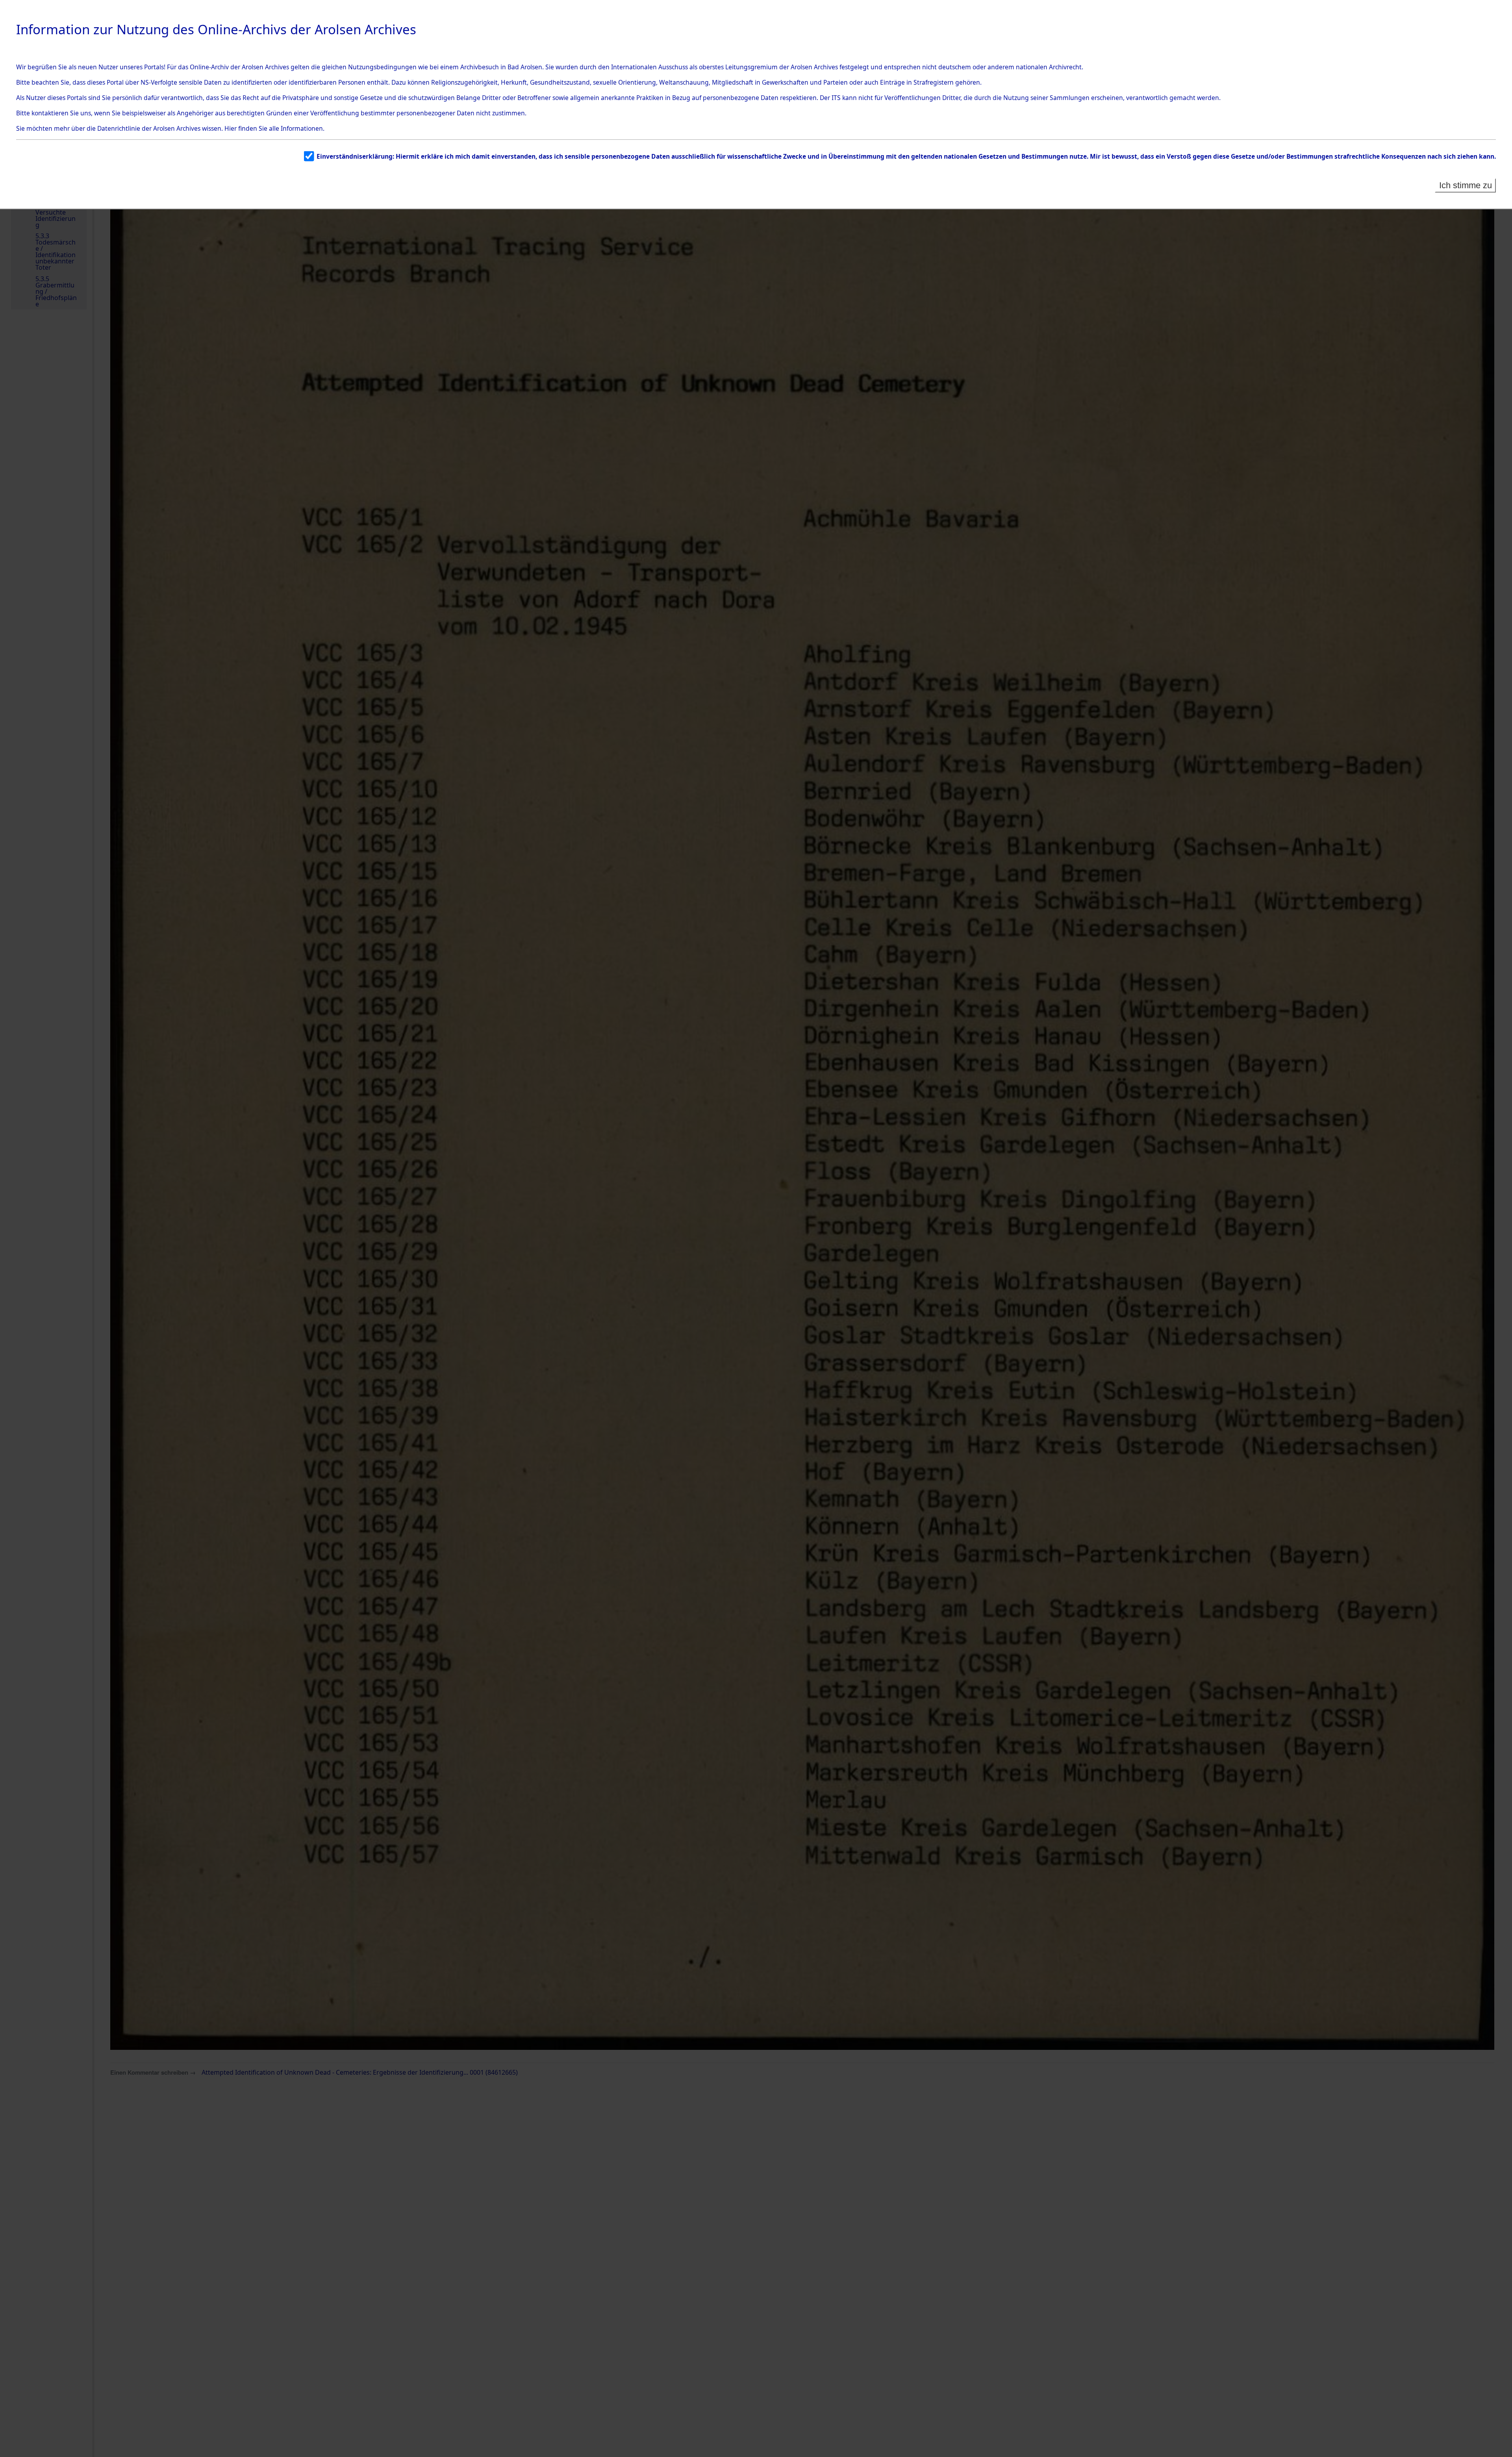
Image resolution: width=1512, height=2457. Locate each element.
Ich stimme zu (1466, 185)
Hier (231, 128)
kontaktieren (50, 113)
